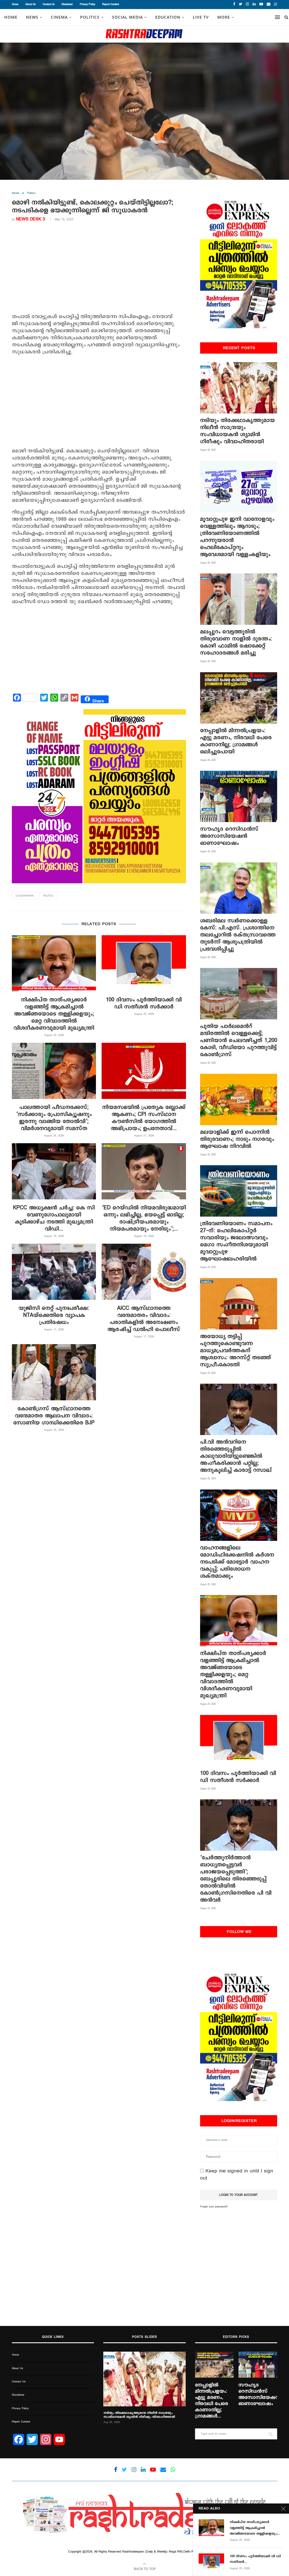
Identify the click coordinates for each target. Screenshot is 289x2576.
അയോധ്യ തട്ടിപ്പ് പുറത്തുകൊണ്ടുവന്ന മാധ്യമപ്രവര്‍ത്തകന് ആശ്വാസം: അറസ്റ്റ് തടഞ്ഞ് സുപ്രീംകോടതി (236, 1351)
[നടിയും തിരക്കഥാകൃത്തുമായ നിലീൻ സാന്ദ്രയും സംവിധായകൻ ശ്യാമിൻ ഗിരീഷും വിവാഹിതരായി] (239, 388)
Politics (90, 17)
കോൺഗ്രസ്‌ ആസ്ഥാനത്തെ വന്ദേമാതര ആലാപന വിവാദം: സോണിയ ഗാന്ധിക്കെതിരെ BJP (54, 1416)
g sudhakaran (25, 896)
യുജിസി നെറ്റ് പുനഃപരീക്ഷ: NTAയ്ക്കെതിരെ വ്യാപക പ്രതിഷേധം (54, 1315)
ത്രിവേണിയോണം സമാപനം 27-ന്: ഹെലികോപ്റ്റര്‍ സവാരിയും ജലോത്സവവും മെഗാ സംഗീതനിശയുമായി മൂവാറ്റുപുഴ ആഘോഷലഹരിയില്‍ (236, 1241)
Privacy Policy (87, 4)
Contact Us (49, 4)
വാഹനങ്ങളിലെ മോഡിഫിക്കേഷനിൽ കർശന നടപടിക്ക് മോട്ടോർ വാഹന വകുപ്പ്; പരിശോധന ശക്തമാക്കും (237, 1562)
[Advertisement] (99, 269)
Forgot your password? (214, 2207)
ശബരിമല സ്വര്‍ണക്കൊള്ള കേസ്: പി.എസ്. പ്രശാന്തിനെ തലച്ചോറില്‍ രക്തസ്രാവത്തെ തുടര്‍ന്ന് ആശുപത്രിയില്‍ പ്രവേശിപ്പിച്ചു (238, 935)
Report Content (110, 4)
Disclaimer (67, 4)
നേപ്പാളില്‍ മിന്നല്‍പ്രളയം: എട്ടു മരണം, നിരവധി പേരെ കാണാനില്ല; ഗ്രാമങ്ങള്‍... (212, 2401)
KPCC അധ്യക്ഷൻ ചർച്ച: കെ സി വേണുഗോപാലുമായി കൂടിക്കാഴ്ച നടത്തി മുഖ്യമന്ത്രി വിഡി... (54, 1218)
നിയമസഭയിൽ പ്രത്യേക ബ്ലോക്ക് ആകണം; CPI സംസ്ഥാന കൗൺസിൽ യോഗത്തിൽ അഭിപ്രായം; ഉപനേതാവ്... (144, 1118)
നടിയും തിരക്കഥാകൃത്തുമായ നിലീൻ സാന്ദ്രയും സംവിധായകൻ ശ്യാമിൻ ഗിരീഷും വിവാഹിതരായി (237, 431)
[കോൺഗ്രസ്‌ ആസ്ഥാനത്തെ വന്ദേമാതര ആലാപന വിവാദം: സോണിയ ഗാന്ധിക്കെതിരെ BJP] (54, 1372)
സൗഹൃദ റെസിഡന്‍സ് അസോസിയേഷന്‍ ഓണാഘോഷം (229, 836)
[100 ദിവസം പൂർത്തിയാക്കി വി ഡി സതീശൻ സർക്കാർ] (144, 963)
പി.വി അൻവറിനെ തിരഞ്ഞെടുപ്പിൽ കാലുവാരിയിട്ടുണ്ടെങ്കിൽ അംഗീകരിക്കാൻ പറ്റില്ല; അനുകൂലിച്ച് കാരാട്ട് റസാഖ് (236, 1456)
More (224, 17)
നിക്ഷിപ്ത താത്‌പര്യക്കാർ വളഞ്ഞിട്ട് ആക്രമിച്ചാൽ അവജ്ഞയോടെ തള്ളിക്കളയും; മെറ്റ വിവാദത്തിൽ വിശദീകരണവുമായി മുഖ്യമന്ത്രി (54, 1014)
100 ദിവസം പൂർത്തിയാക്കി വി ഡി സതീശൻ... (255, 2559)
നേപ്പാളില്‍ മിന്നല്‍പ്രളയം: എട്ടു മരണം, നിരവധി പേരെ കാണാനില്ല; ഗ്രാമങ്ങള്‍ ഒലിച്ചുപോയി (236, 741)
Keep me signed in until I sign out (237, 2175)
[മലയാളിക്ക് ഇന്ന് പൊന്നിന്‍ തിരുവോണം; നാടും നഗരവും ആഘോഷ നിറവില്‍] (239, 1099)
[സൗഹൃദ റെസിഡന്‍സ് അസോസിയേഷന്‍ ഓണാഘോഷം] (239, 796)
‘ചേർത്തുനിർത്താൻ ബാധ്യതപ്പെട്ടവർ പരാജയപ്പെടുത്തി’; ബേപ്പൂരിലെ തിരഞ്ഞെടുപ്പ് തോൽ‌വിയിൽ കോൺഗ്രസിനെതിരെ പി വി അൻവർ (236, 1879)
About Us (30, 4)
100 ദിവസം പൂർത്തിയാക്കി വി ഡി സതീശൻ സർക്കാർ (144, 1003)
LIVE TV (201, 17)
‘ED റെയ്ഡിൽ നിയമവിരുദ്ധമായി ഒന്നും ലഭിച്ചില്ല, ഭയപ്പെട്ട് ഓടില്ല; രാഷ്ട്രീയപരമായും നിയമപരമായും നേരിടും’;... (144, 1218)
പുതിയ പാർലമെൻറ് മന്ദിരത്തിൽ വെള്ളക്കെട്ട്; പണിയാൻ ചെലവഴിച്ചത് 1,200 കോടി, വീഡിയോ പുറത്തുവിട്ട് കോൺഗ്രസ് (239, 1040)
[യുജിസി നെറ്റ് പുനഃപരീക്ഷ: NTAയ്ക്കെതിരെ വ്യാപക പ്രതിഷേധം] (54, 1272)
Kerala (16, 193)
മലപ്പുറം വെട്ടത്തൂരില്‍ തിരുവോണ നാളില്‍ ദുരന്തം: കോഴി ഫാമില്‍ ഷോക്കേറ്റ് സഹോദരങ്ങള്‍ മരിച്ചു (236, 642)
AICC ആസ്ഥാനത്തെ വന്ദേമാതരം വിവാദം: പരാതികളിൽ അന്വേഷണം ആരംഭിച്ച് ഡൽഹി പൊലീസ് (144, 1319)
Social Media (127, 17)
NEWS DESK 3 (30, 219)
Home (15, 4)
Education (168, 17)
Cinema (59, 17)
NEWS (32, 17)
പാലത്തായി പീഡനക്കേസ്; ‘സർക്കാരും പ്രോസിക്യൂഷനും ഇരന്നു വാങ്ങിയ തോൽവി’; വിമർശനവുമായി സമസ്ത (54, 1118)
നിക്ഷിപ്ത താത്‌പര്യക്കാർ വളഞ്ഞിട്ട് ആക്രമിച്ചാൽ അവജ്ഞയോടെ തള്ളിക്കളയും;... (255, 2528)
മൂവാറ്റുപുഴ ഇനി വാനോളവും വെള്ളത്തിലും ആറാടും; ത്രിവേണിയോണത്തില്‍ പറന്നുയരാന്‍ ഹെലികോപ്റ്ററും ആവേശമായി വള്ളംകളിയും (237, 537)
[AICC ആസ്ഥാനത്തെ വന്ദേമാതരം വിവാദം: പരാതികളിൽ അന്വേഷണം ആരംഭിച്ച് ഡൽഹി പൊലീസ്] (144, 1272)
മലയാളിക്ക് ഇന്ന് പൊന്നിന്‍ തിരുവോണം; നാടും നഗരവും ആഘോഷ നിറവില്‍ (237, 1139)
